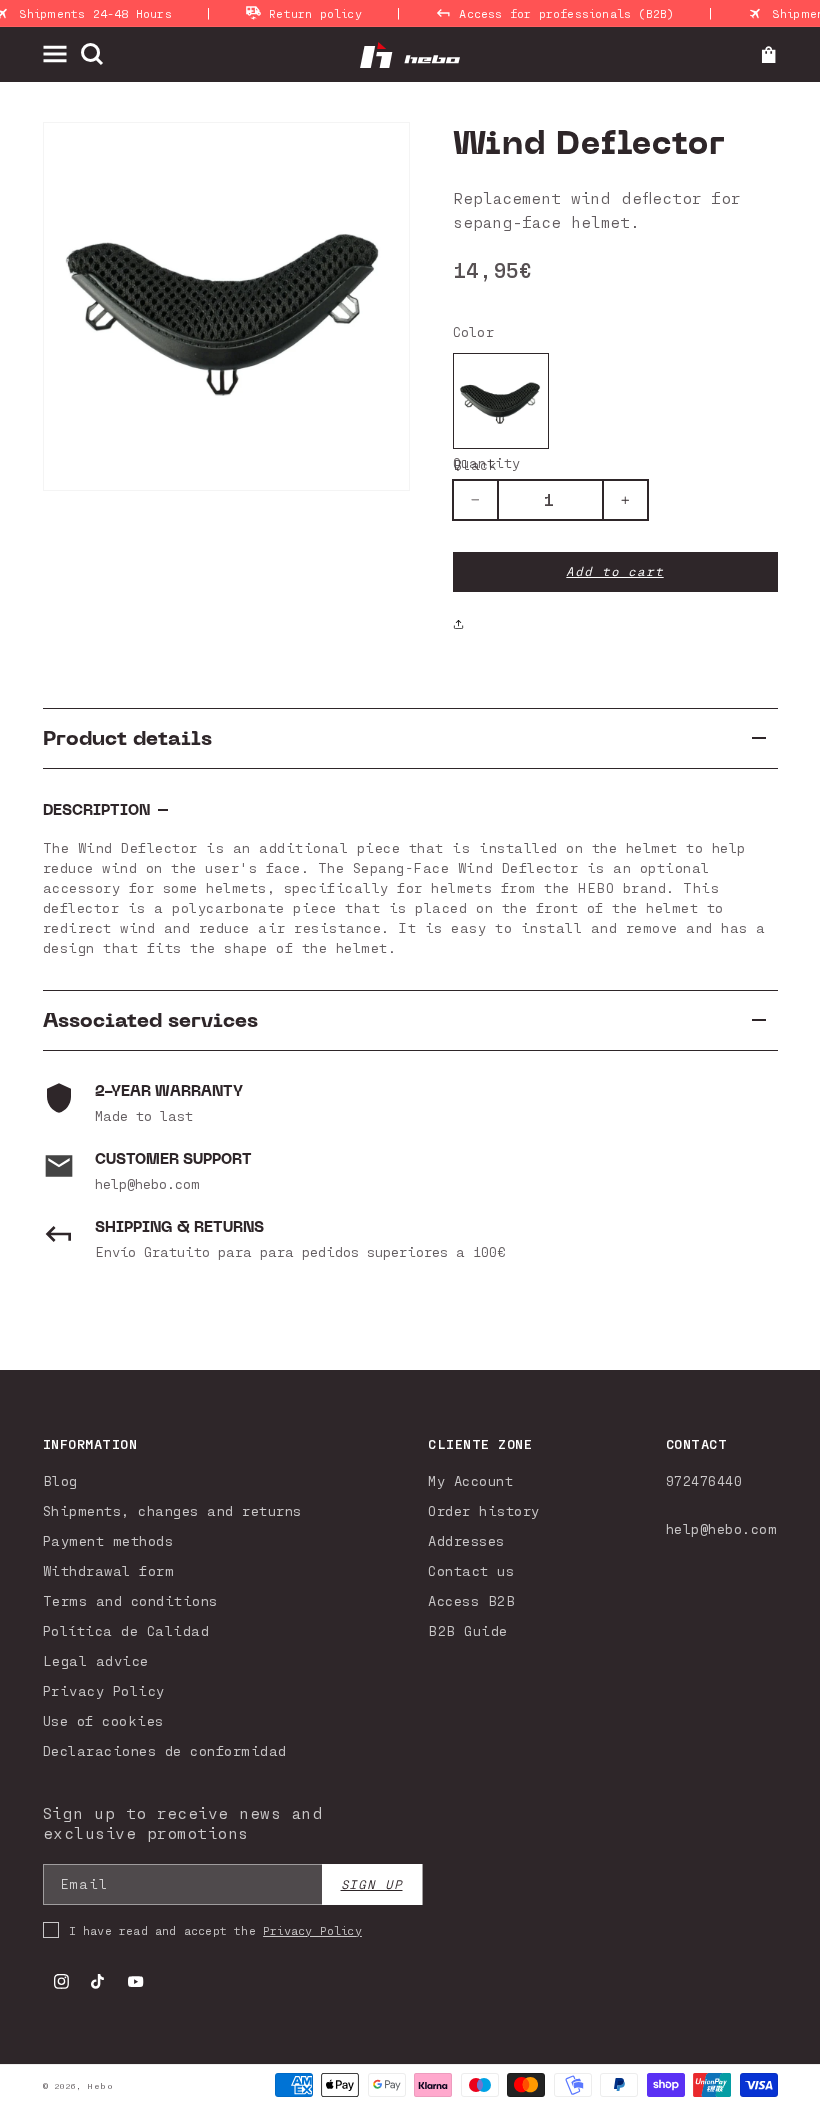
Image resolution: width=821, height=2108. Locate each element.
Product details (127, 738)
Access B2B (471, 1600)
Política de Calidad (126, 1630)
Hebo (100, 2086)
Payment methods (108, 1540)
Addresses (466, 1540)
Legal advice (96, 1660)
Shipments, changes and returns (172, 1510)
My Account (470, 1480)
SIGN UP (372, 1884)
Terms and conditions (130, 1600)
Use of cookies (103, 1720)
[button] (61, 53)
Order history (484, 1510)
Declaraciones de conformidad (165, 1750)
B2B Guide (468, 1630)
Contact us (471, 1570)
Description (96, 810)
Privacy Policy (104, 1690)
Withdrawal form (109, 1570)
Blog (60, 1480)
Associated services (150, 1020)
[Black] (501, 401)
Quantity (487, 462)
